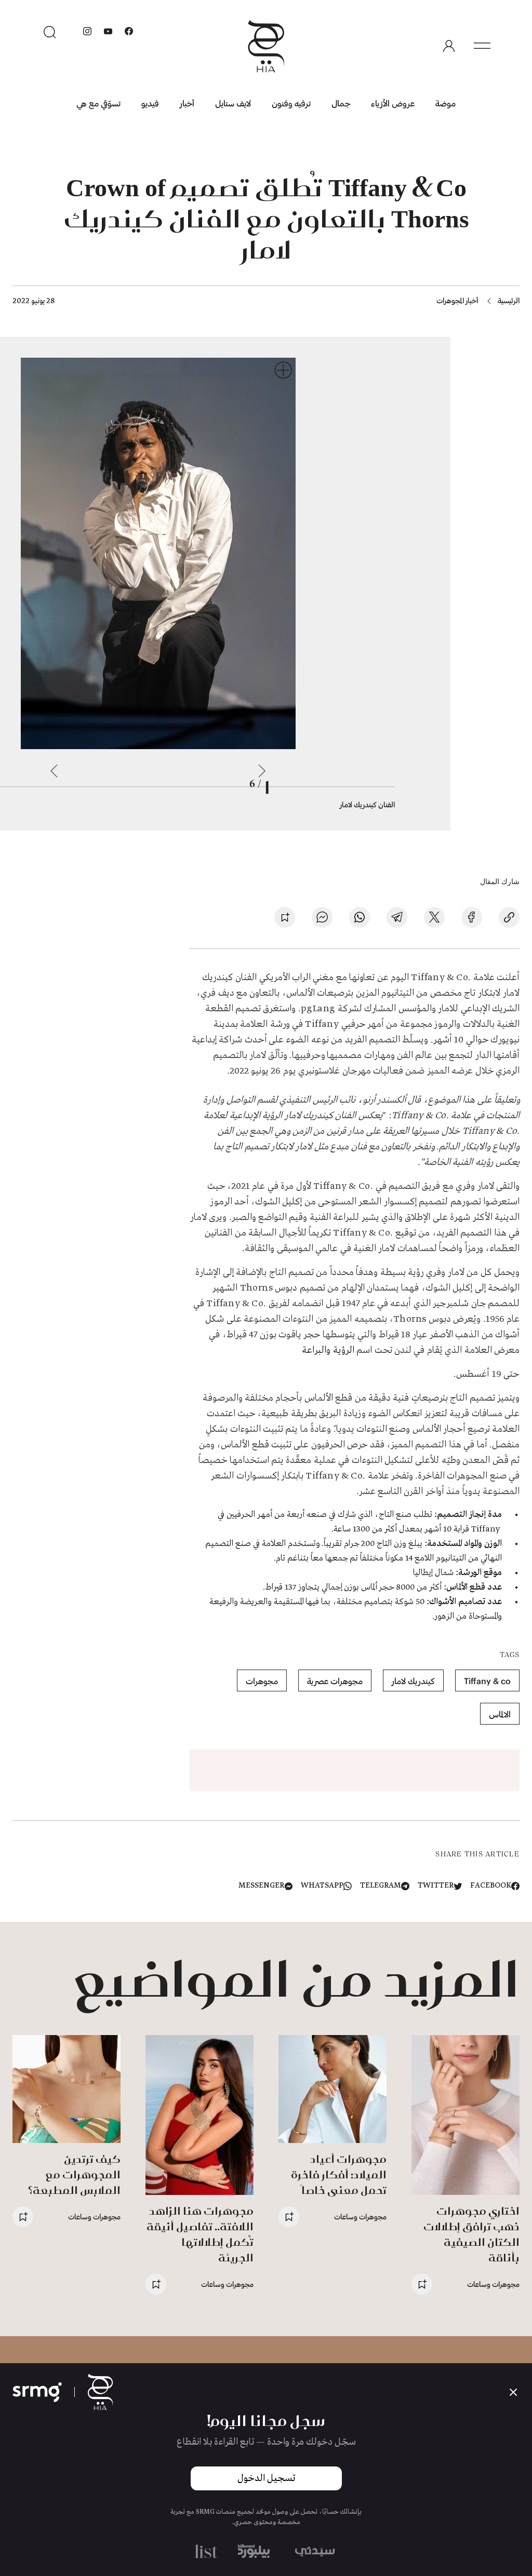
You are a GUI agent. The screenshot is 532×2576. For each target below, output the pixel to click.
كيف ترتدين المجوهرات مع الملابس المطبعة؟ (74, 2174)
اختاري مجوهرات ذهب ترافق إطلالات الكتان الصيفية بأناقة (471, 2234)
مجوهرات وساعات (493, 2284)
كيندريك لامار (413, 1681)
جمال (341, 103)
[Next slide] (54, 771)
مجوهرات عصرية (335, 1681)
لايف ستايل (233, 103)
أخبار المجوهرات (457, 300)
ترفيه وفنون (291, 103)
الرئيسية (509, 300)
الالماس (500, 1714)
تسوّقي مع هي (98, 103)
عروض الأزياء (393, 103)
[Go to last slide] (262, 771)
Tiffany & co (487, 1681)
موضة (445, 103)
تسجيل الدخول (266, 2478)
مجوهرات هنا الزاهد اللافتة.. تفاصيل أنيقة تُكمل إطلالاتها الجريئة (200, 2234)
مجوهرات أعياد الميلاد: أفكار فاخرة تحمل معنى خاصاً (339, 2174)
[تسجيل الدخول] (449, 46)
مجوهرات (262, 1681)
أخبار (187, 103)
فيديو (150, 103)
